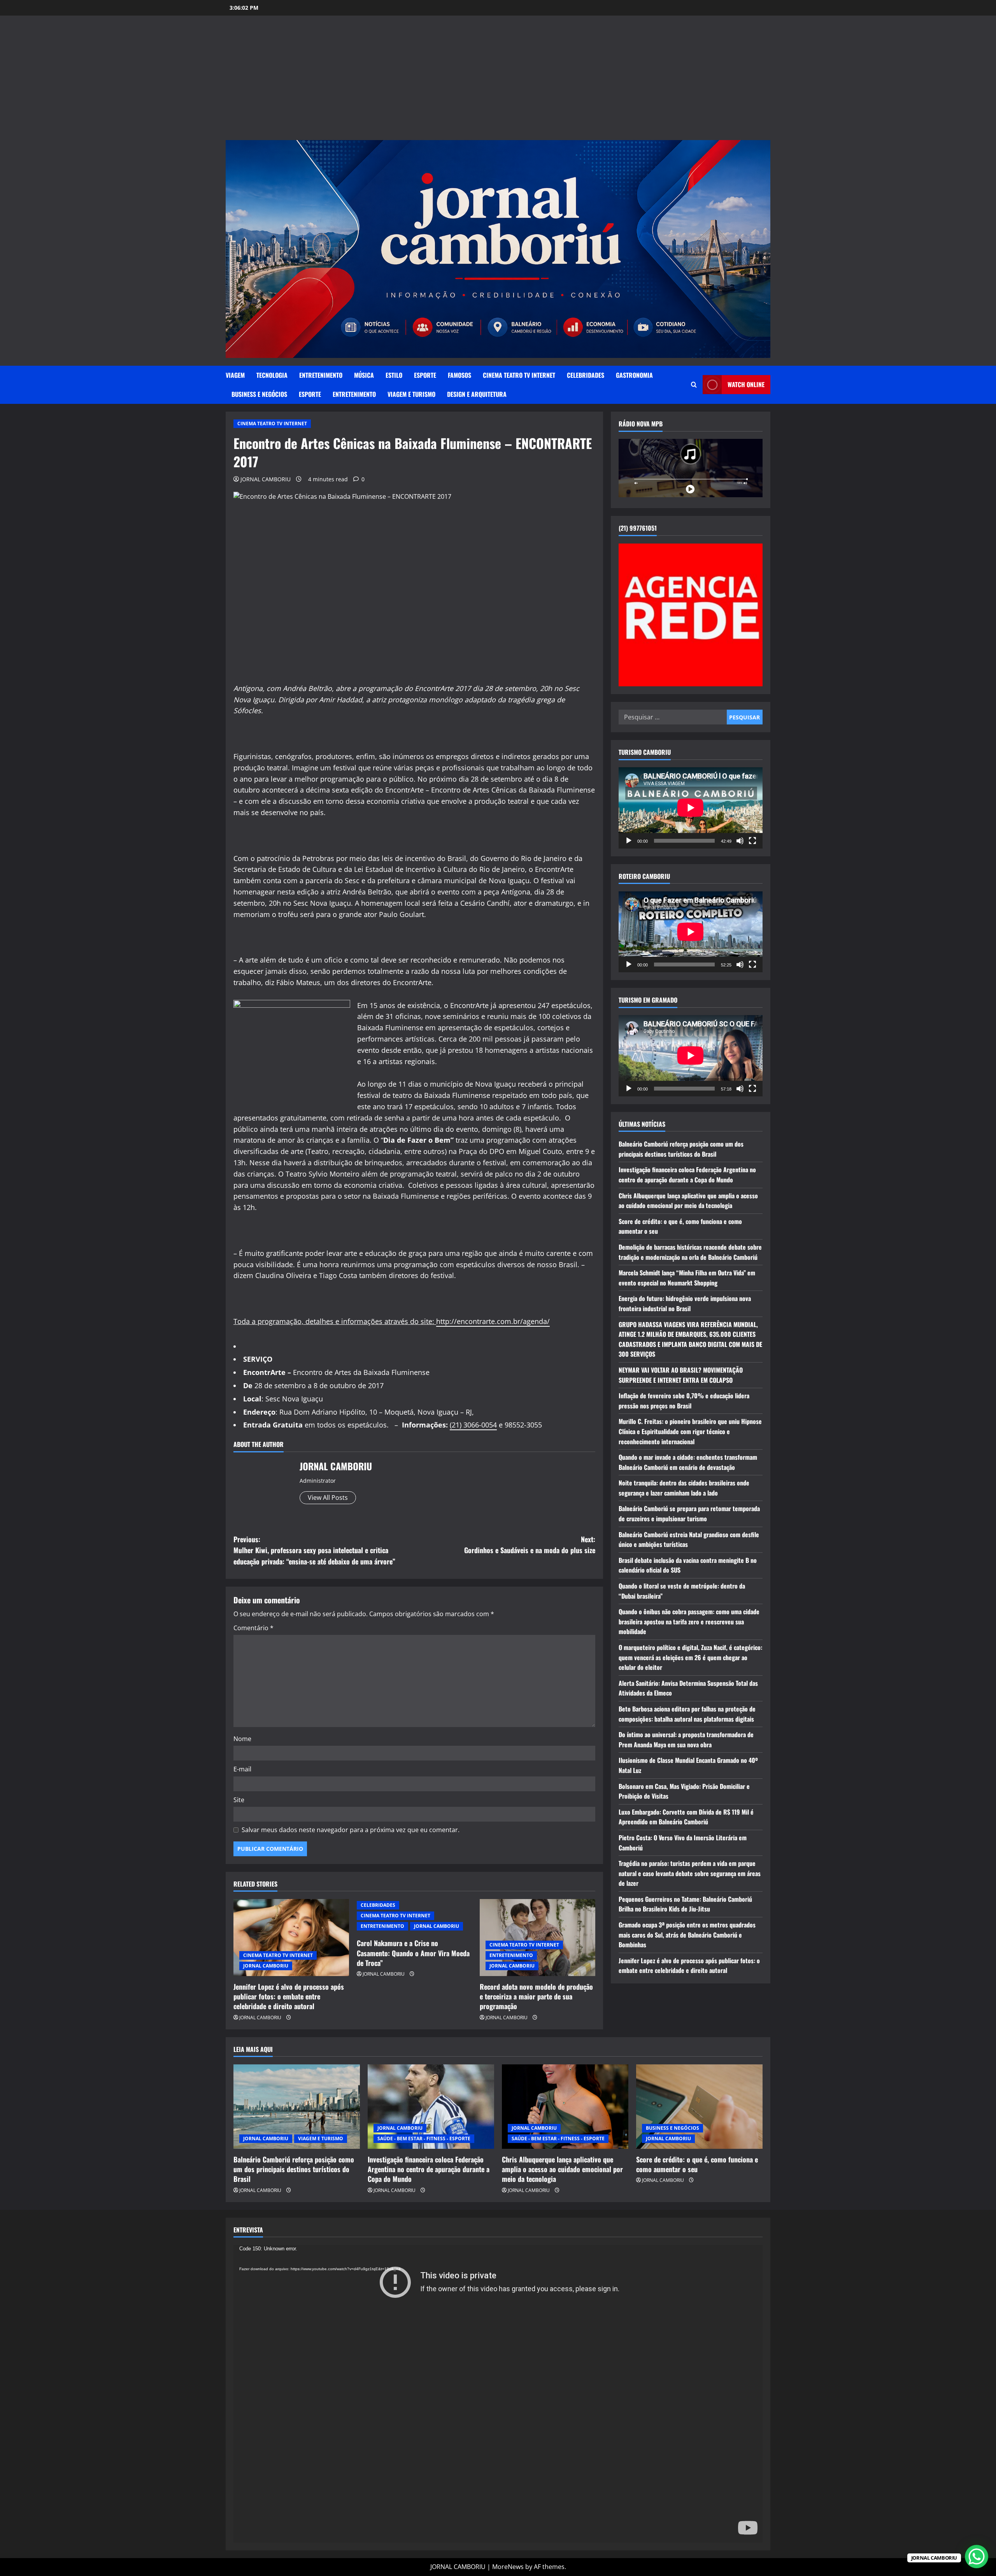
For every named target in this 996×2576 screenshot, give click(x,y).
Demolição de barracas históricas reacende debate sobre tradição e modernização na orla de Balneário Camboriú (690, 1252)
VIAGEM (235, 375)
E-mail (242, 1769)
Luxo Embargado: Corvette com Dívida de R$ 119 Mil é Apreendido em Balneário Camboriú (686, 1817)
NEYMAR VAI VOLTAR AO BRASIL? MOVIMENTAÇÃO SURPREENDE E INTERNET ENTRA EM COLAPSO (681, 1375)
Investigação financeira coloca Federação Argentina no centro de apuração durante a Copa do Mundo (687, 1175)
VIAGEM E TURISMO (411, 394)
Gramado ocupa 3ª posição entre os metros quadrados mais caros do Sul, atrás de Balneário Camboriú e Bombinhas (687, 1935)
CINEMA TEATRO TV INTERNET (519, 375)
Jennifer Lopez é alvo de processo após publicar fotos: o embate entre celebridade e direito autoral (289, 1996)
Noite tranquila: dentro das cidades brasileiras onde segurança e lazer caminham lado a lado (684, 1488)
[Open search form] (694, 385)
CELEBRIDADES (586, 375)
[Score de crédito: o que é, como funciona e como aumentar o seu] (699, 2107)
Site (239, 1800)
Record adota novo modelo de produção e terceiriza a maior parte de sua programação (536, 1996)
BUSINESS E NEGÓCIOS (259, 394)
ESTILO (394, 375)
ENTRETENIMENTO (321, 375)
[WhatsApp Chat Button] (977, 2557)
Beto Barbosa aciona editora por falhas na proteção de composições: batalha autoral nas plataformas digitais (687, 1713)
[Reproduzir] (629, 840)
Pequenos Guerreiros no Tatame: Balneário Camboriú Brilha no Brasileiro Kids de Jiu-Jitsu (685, 1904)
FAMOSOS (459, 375)
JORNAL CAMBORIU (266, 479)
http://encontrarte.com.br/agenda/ (493, 1321)
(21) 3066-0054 (473, 1425)
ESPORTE (425, 375)
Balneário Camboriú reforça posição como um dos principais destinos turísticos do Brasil (681, 1149)
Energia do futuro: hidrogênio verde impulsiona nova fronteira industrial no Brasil (685, 1303)
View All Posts (328, 1498)
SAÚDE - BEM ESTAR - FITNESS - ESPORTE (424, 2138)
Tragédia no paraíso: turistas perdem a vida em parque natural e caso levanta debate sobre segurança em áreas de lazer (690, 1873)
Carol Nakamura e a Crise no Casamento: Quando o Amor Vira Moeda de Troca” (413, 1953)
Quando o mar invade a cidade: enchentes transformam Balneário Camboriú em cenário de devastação (688, 1462)
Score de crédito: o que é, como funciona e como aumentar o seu (697, 2164)
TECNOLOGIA (272, 375)
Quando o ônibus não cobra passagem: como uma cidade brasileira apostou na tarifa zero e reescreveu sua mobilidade (689, 1621)
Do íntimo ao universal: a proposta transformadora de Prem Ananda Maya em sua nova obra (686, 1740)
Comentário (253, 1628)
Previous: (314, 1550)
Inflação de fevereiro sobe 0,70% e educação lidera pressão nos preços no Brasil (684, 1401)
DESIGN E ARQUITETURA (477, 394)
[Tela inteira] (752, 840)
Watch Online (746, 384)
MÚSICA (364, 375)
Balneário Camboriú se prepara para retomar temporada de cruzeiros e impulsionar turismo (689, 1513)
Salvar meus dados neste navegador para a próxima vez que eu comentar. (351, 1830)
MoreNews (508, 2567)
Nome (242, 1739)
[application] (691, 808)
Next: (530, 1545)
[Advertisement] (498, 82)
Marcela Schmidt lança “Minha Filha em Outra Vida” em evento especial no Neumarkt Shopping (687, 1278)
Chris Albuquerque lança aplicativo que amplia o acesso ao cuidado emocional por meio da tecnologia (688, 1200)
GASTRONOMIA (634, 375)
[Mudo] (740, 840)
